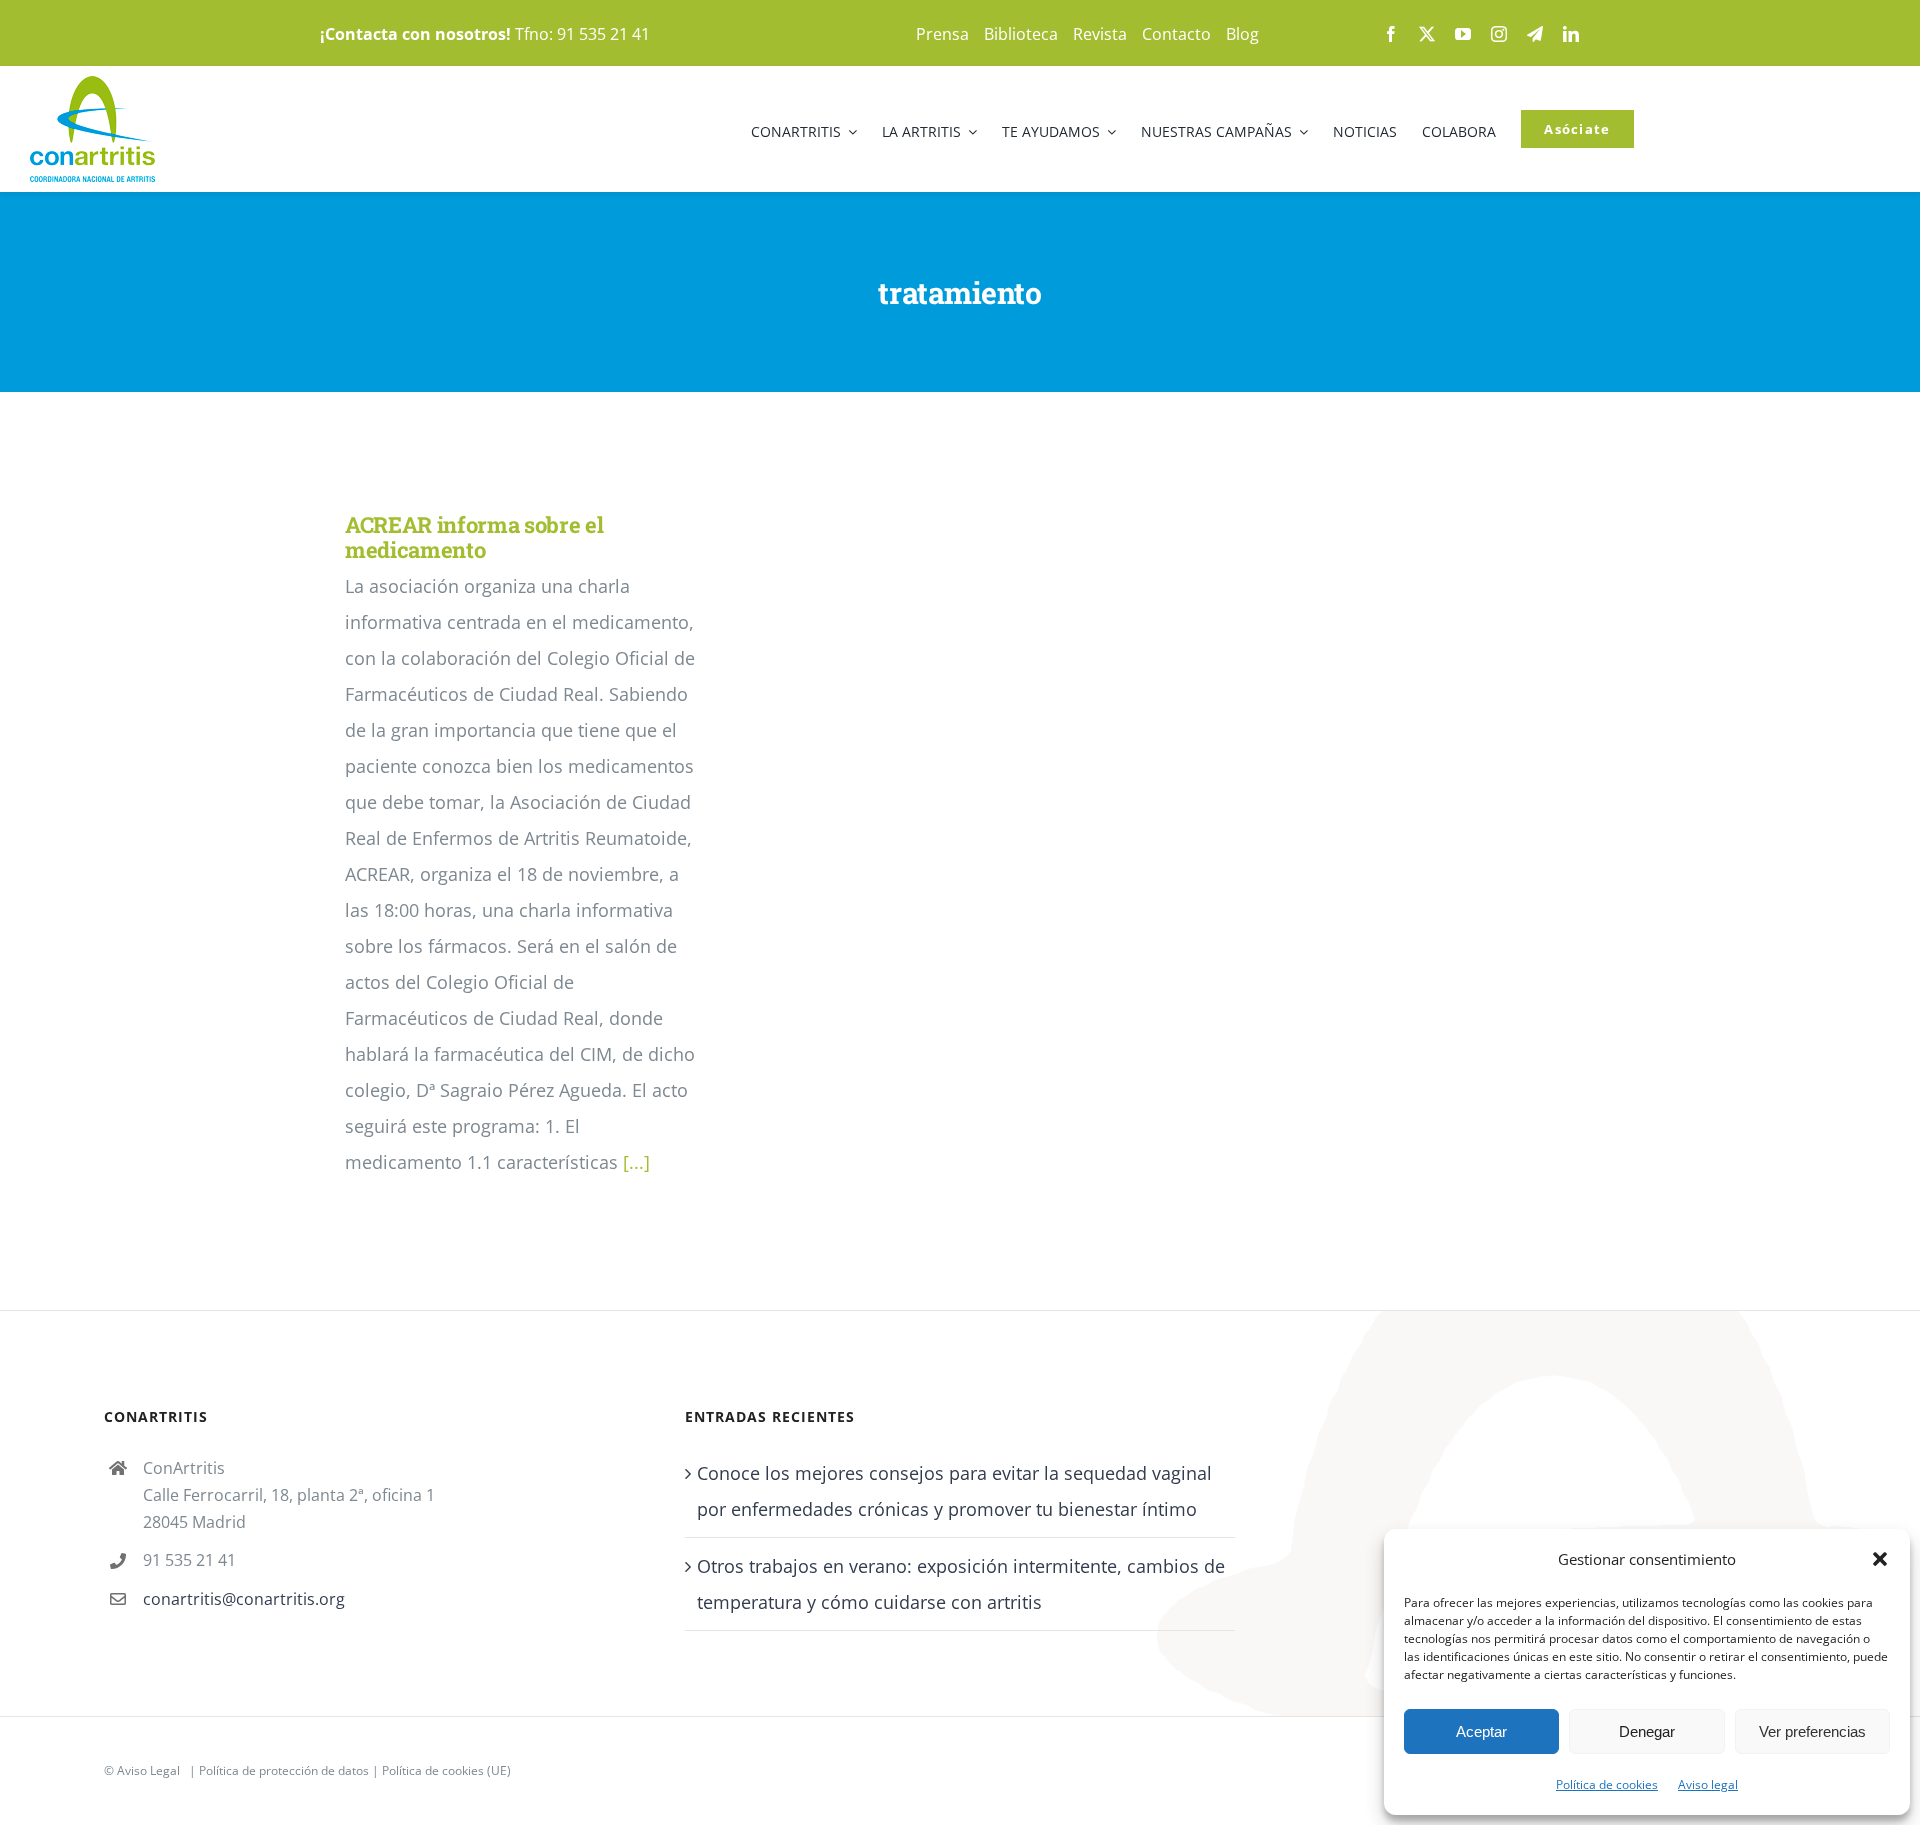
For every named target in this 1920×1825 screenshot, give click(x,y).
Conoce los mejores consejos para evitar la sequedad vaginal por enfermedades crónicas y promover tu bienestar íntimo (954, 1491)
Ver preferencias (1812, 1731)
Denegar (1647, 1731)
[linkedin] (1571, 34)
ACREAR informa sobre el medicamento (474, 537)
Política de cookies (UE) (446, 1770)
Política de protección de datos (284, 1770)
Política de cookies (1607, 1784)
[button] (1880, 1559)
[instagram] (1499, 34)
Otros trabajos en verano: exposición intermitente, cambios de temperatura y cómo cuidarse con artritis (961, 1584)
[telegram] (1535, 34)
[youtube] (1463, 34)
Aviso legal (1708, 1784)
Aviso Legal (148, 1770)
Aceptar (1481, 1731)
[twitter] (1427, 34)
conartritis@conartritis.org (244, 1599)
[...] (636, 1162)
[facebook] (1391, 34)
